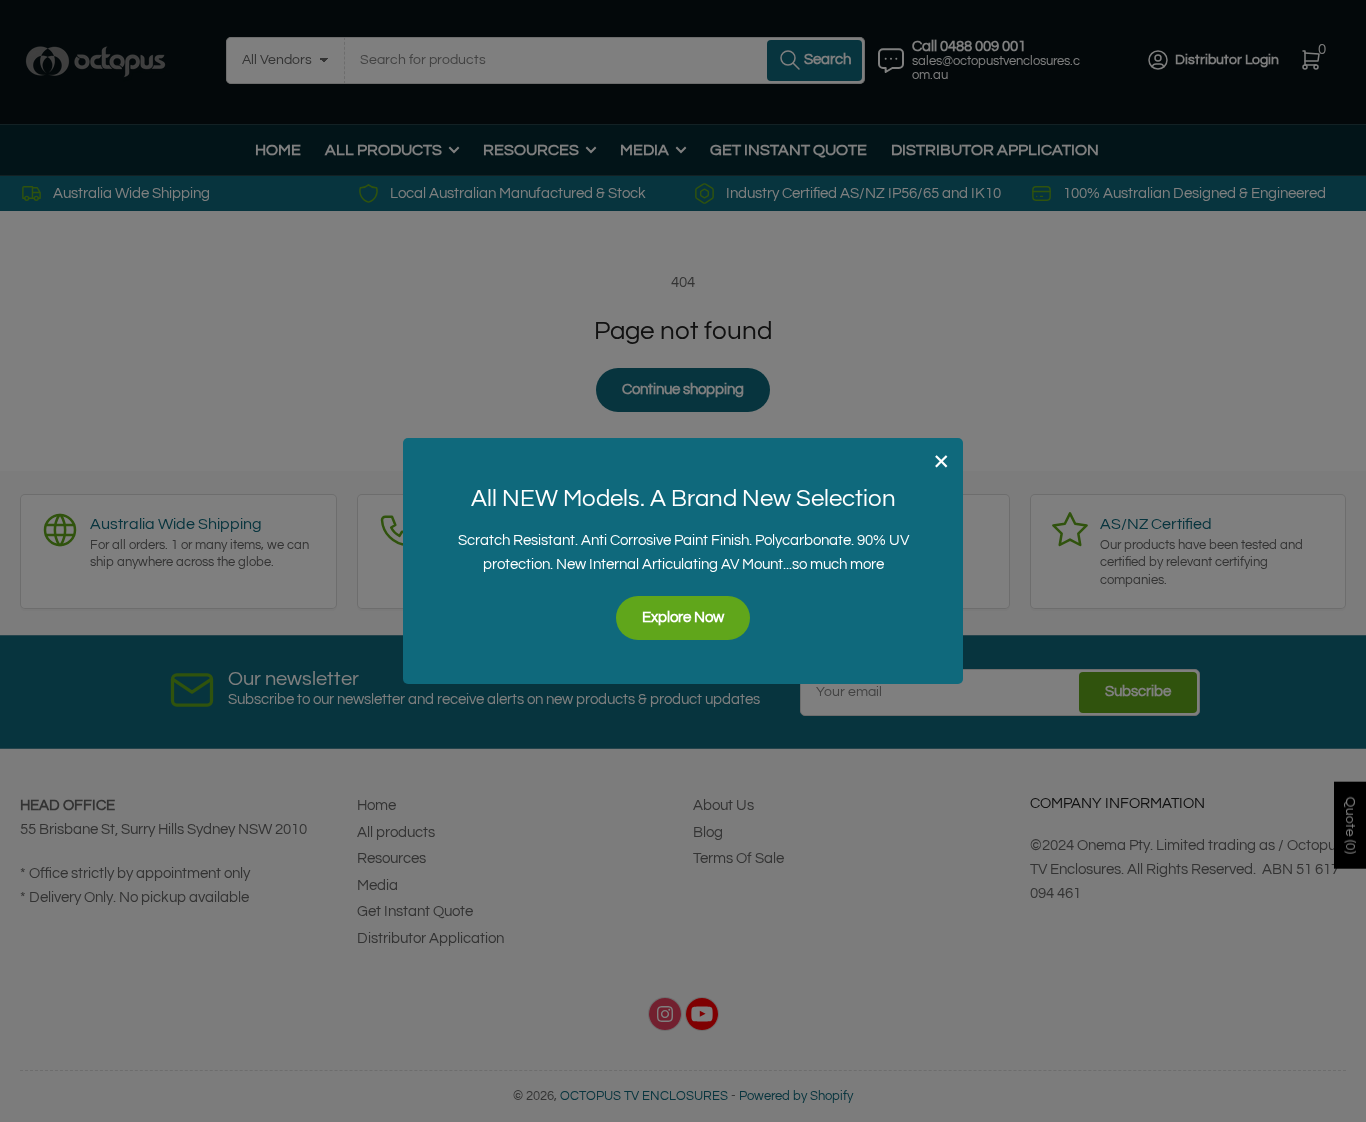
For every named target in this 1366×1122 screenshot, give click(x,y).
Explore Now (683, 617)
